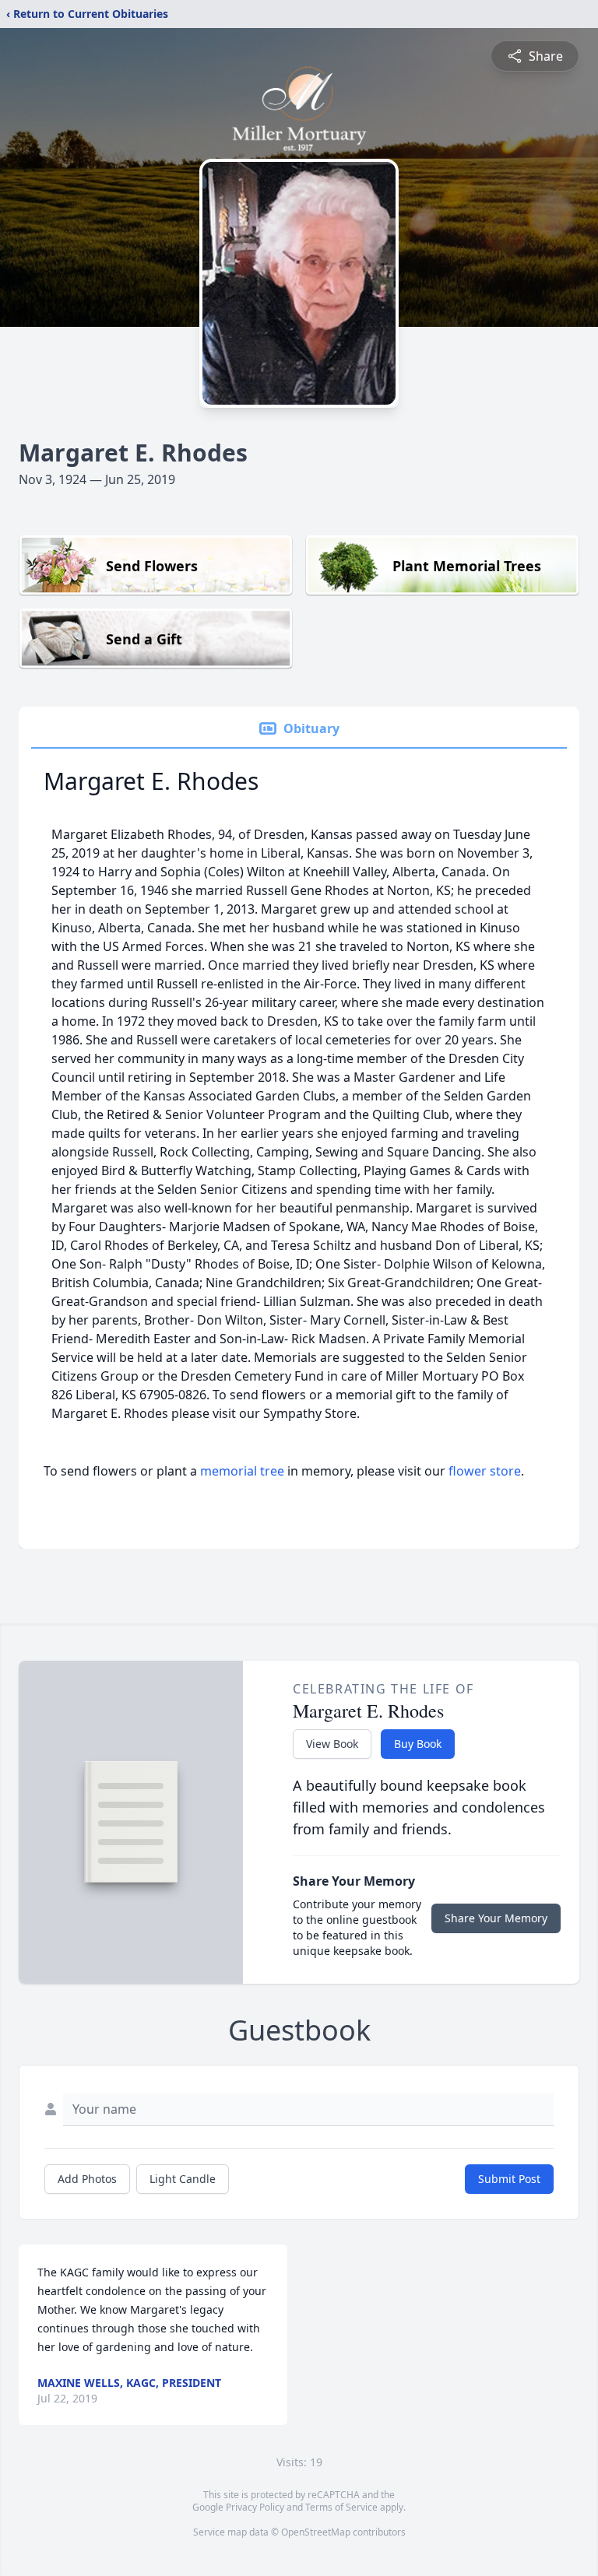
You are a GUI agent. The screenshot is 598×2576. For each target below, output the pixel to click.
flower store (485, 1471)
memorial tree (242, 1471)
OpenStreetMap (316, 2532)
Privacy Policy (255, 2507)
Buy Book (418, 1744)
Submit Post (509, 2179)
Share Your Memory (496, 1918)
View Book (332, 1744)
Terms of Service (341, 2507)
